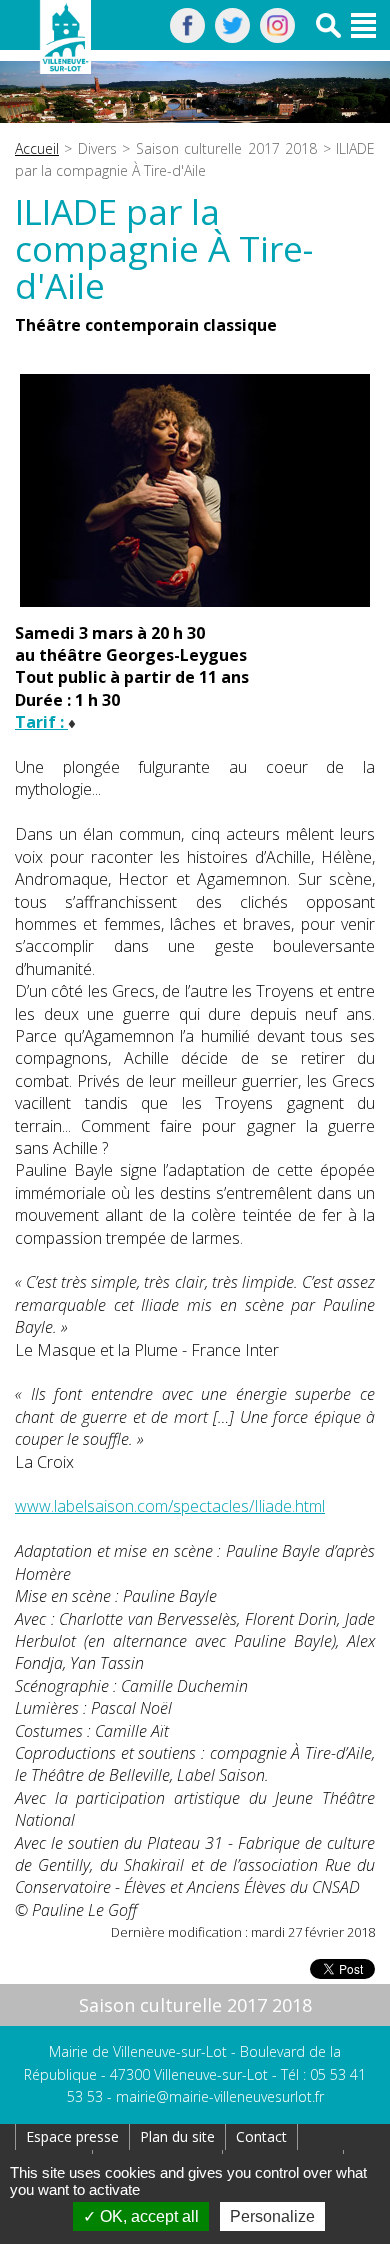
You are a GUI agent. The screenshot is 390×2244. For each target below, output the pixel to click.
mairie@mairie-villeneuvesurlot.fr (220, 2096)
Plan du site (177, 2136)
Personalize (272, 2216)
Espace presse (72, 2136)
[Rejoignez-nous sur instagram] (277, 37)
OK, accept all (147, 2216)
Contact (261, 2136)
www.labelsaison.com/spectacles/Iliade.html (170, 1506)
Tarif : (41, 722)
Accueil (37, 148)
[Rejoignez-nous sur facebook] (187, 37)
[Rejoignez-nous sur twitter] (232, 37)
